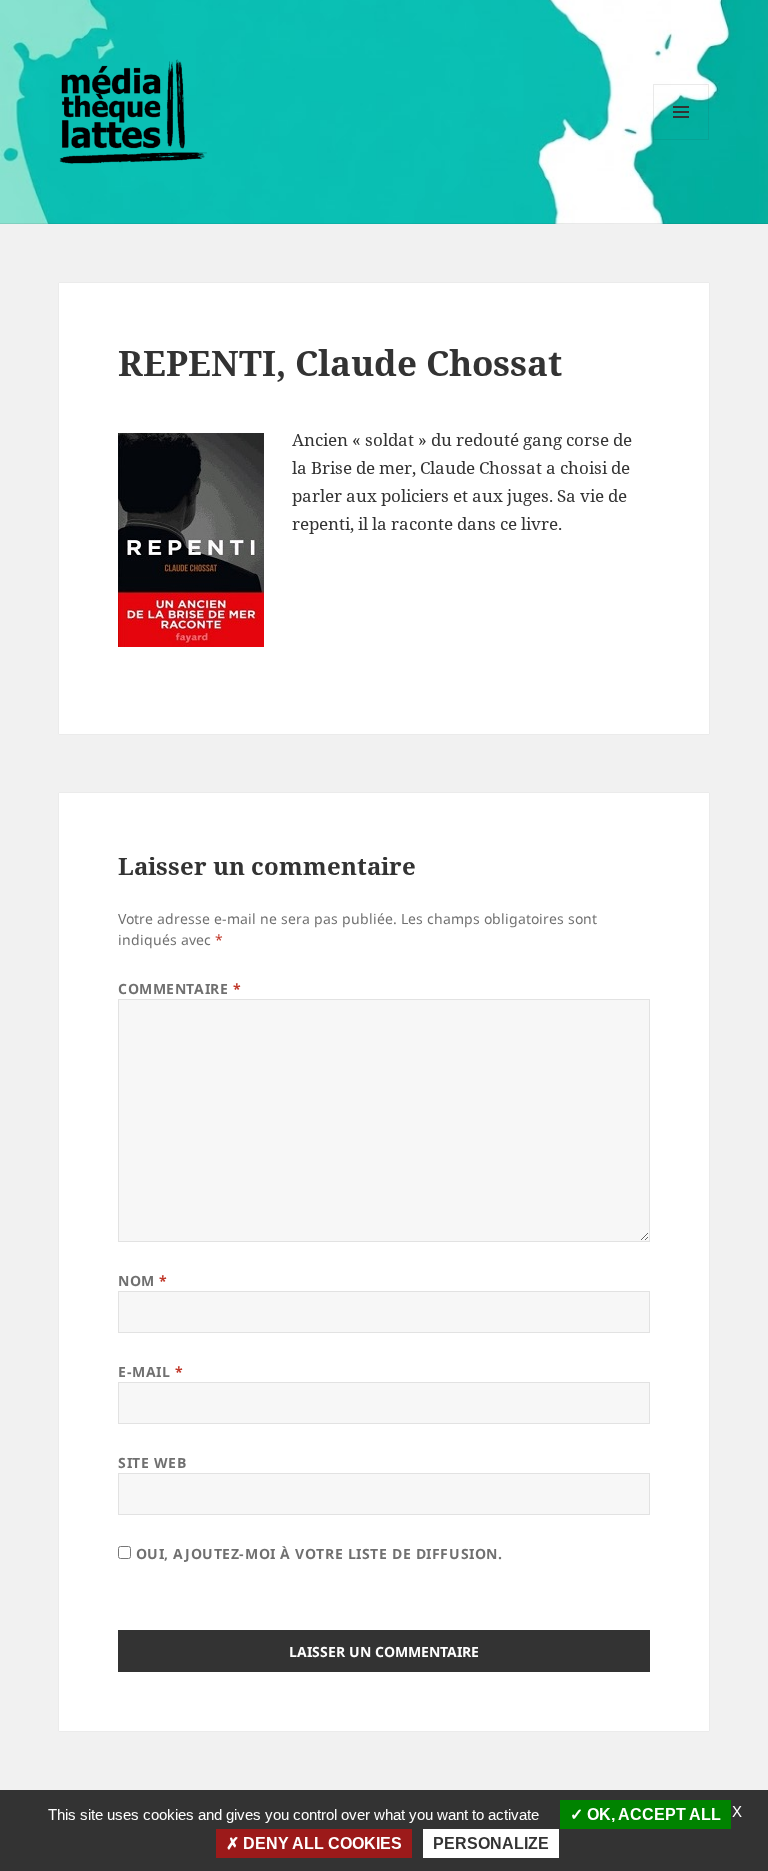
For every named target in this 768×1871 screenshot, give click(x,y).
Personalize (491, 1843)
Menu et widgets (681, 139)
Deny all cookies (320, 1843)
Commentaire (179, 988)
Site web (152, 1462)
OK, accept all (652, 1814)
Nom (143, 1280)
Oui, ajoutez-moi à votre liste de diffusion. (316, 1553)
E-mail (150, 1371)
